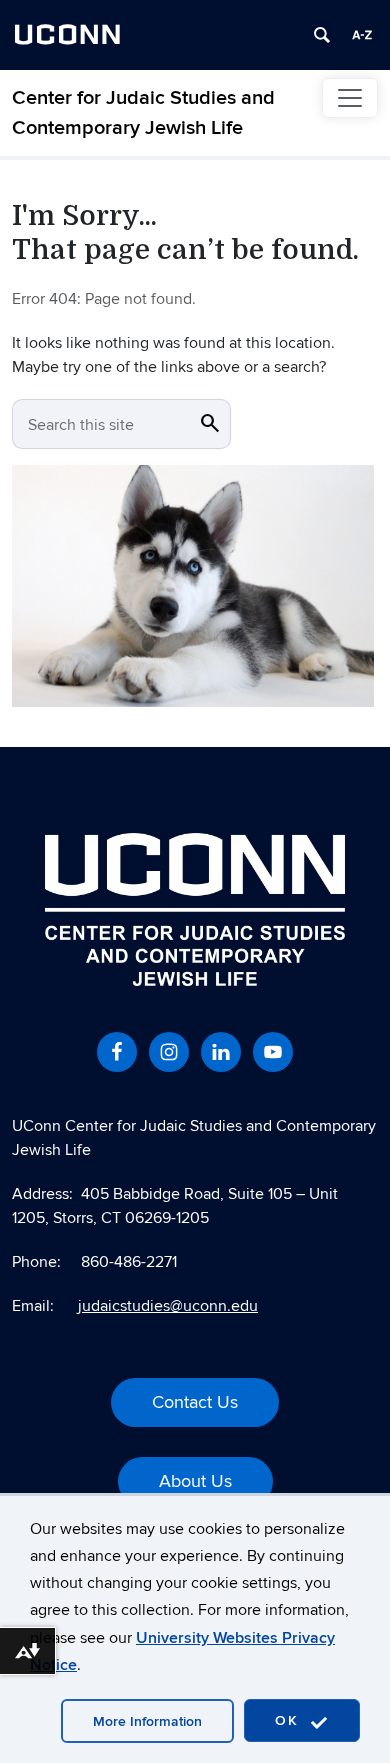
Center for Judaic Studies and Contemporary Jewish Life (143, 113)
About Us (195, 1481)
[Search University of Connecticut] (322, 35)
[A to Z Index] (362, 35)
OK (290, 1720)
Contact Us (195, 1402)
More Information (147, 1721)
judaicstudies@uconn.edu (168, 1306)
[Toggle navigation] (350, 98)
